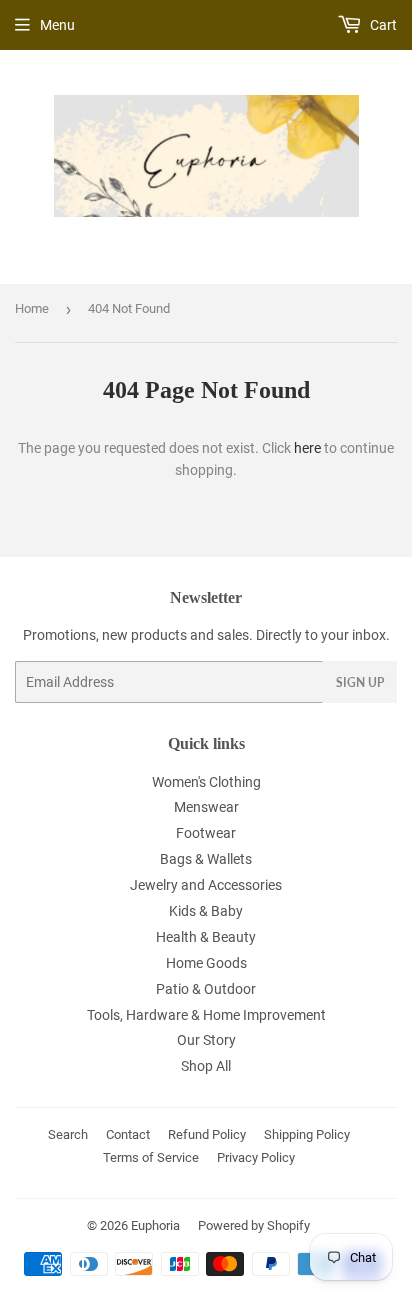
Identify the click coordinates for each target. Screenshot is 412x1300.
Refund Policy (207, 1134)
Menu (57, 25)
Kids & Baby (206, 911)
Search (68, 1134)
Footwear (206, 833)
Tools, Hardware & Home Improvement (206, 1015)
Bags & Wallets (206, 859)
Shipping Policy (307, 1134)
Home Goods (206, 963)
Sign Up (360, 682)
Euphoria (155, 1225)
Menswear (206, 807)
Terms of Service (151, 1157)
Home (32, 308)
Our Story (206, 1040)
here (307, 448)
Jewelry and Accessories (206, 885)
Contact (128, 1134)
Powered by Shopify (254, 1225)
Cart (382, 25)
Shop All (206, 1066)
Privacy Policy (256, 1157)
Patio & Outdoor (206, 989)
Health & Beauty (206, 937)
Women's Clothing (206, 782)
